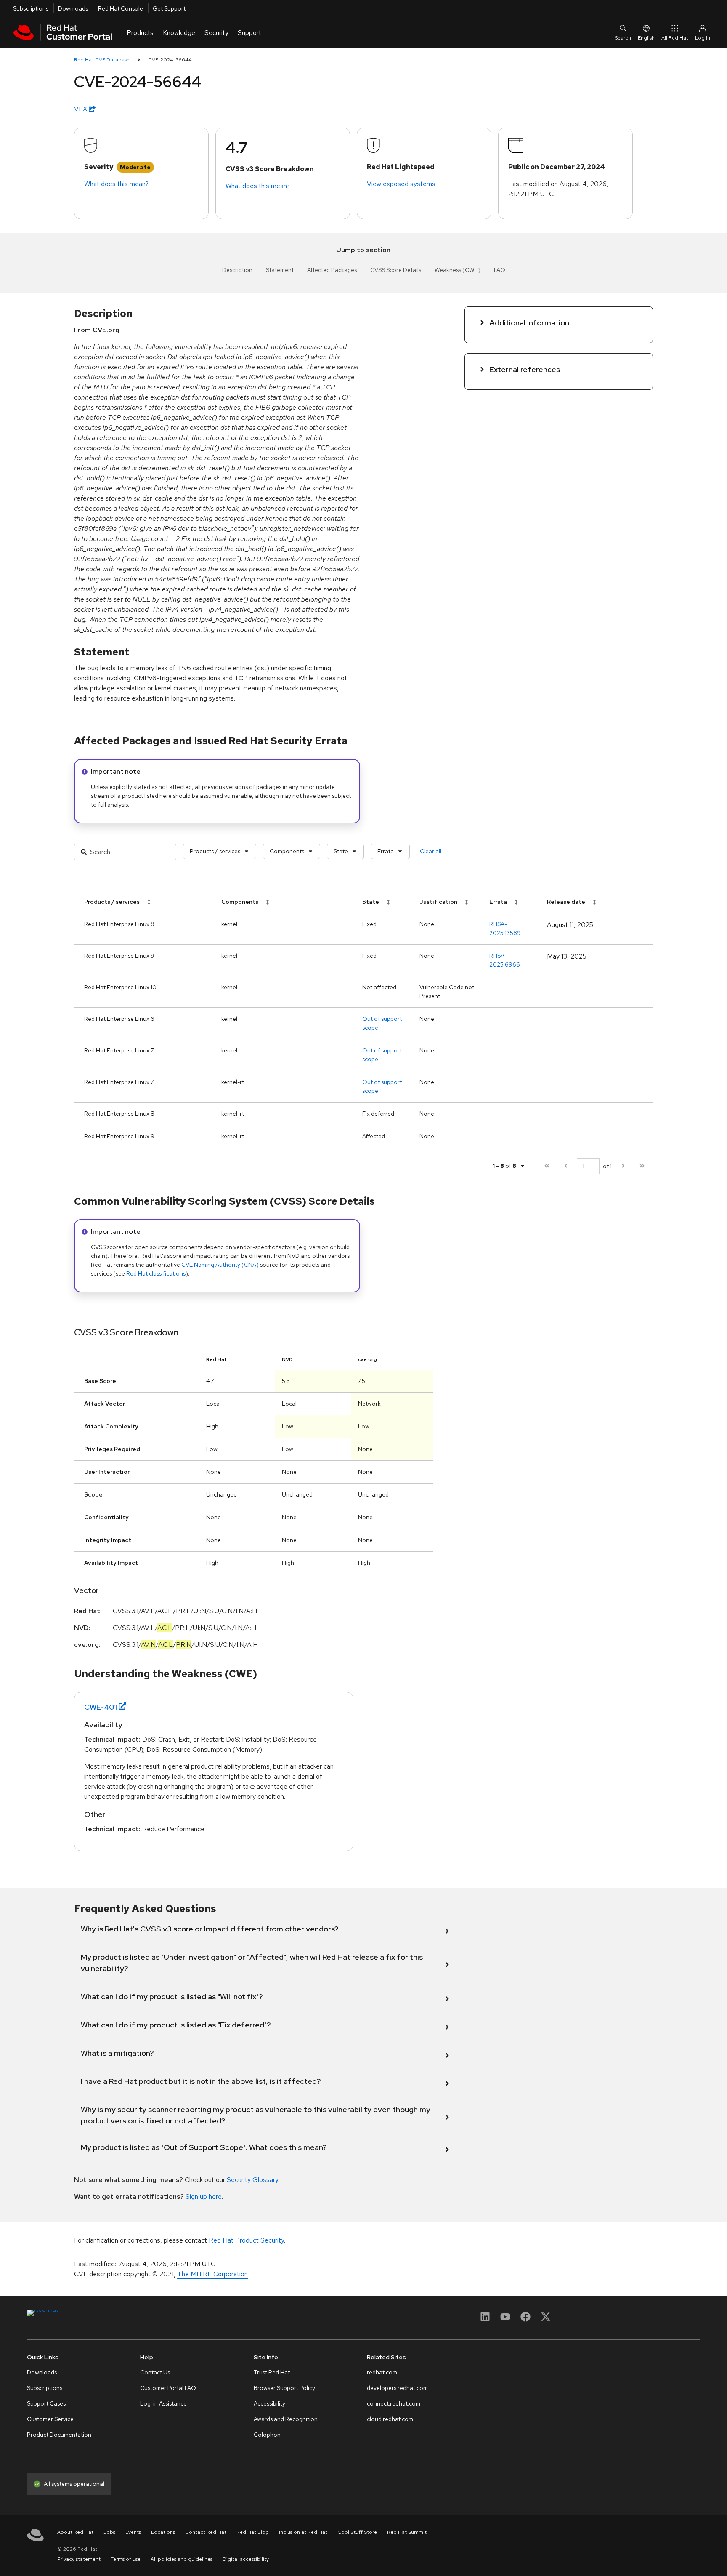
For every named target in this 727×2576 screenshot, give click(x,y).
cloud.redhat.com (390, 2419)
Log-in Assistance (163, 2403)
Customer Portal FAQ (168, 2388)
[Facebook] (525, 2319)
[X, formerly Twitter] (546, 2319)
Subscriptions (31, 8)
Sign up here (204, 2196)
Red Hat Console (121, 8)
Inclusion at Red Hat (303, 2532)
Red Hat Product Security (246, 2240)
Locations (163, 2532)
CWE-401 (101, 1707)
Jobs (109, 2532)
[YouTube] (505, 2319)
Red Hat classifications (156, 1273)
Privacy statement (79, 2559)
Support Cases (46, 2403)
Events (133, 2532)
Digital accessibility (246, 2559)
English (646, 38)
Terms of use (126, 2559)
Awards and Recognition (286, 2419)
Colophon (267, 2435)
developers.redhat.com (397, 2388)
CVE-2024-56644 (170, 60)
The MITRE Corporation (212, 2274)
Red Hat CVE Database (102, 60)
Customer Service (50, 2419)
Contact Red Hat (206, 2532)
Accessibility (269, 2403)
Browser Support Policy (284, 2388)
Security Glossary (252, 2180)
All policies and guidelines (182, 2559)
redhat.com (382, 2372)
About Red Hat (75, 2532)
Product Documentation (59, 2435)
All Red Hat (675, 38)
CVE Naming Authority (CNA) (220, 1265)
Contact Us (155, 2372)
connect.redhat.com (394, 2403)
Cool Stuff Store (357, 2532)
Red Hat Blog (253, 2532)
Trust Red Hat (272, 2372)
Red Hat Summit (407, 2532)
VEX (81, 109)
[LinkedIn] (485, 2319)
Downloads (73, 8)
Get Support (169, 8)
